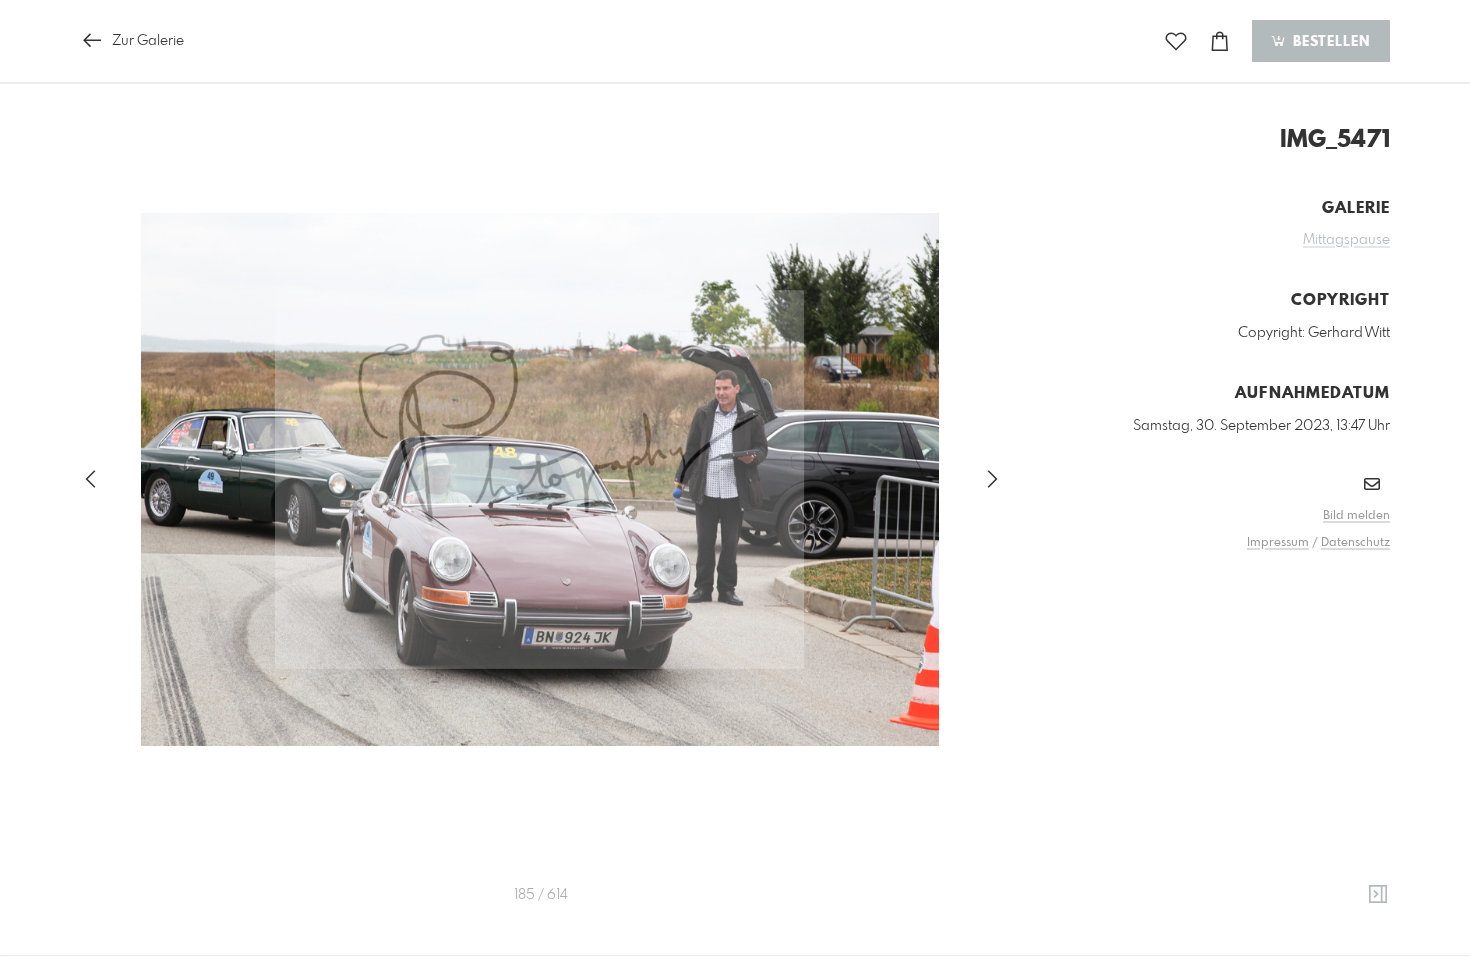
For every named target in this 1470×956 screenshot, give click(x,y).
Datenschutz (1355, 543)
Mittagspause (1346, 240)
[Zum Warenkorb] (1220, 41)
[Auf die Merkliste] (1176, 41)
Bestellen (1329, 42)
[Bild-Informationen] (1378, 895)
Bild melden (1356, 516)
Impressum (1278, 543)
